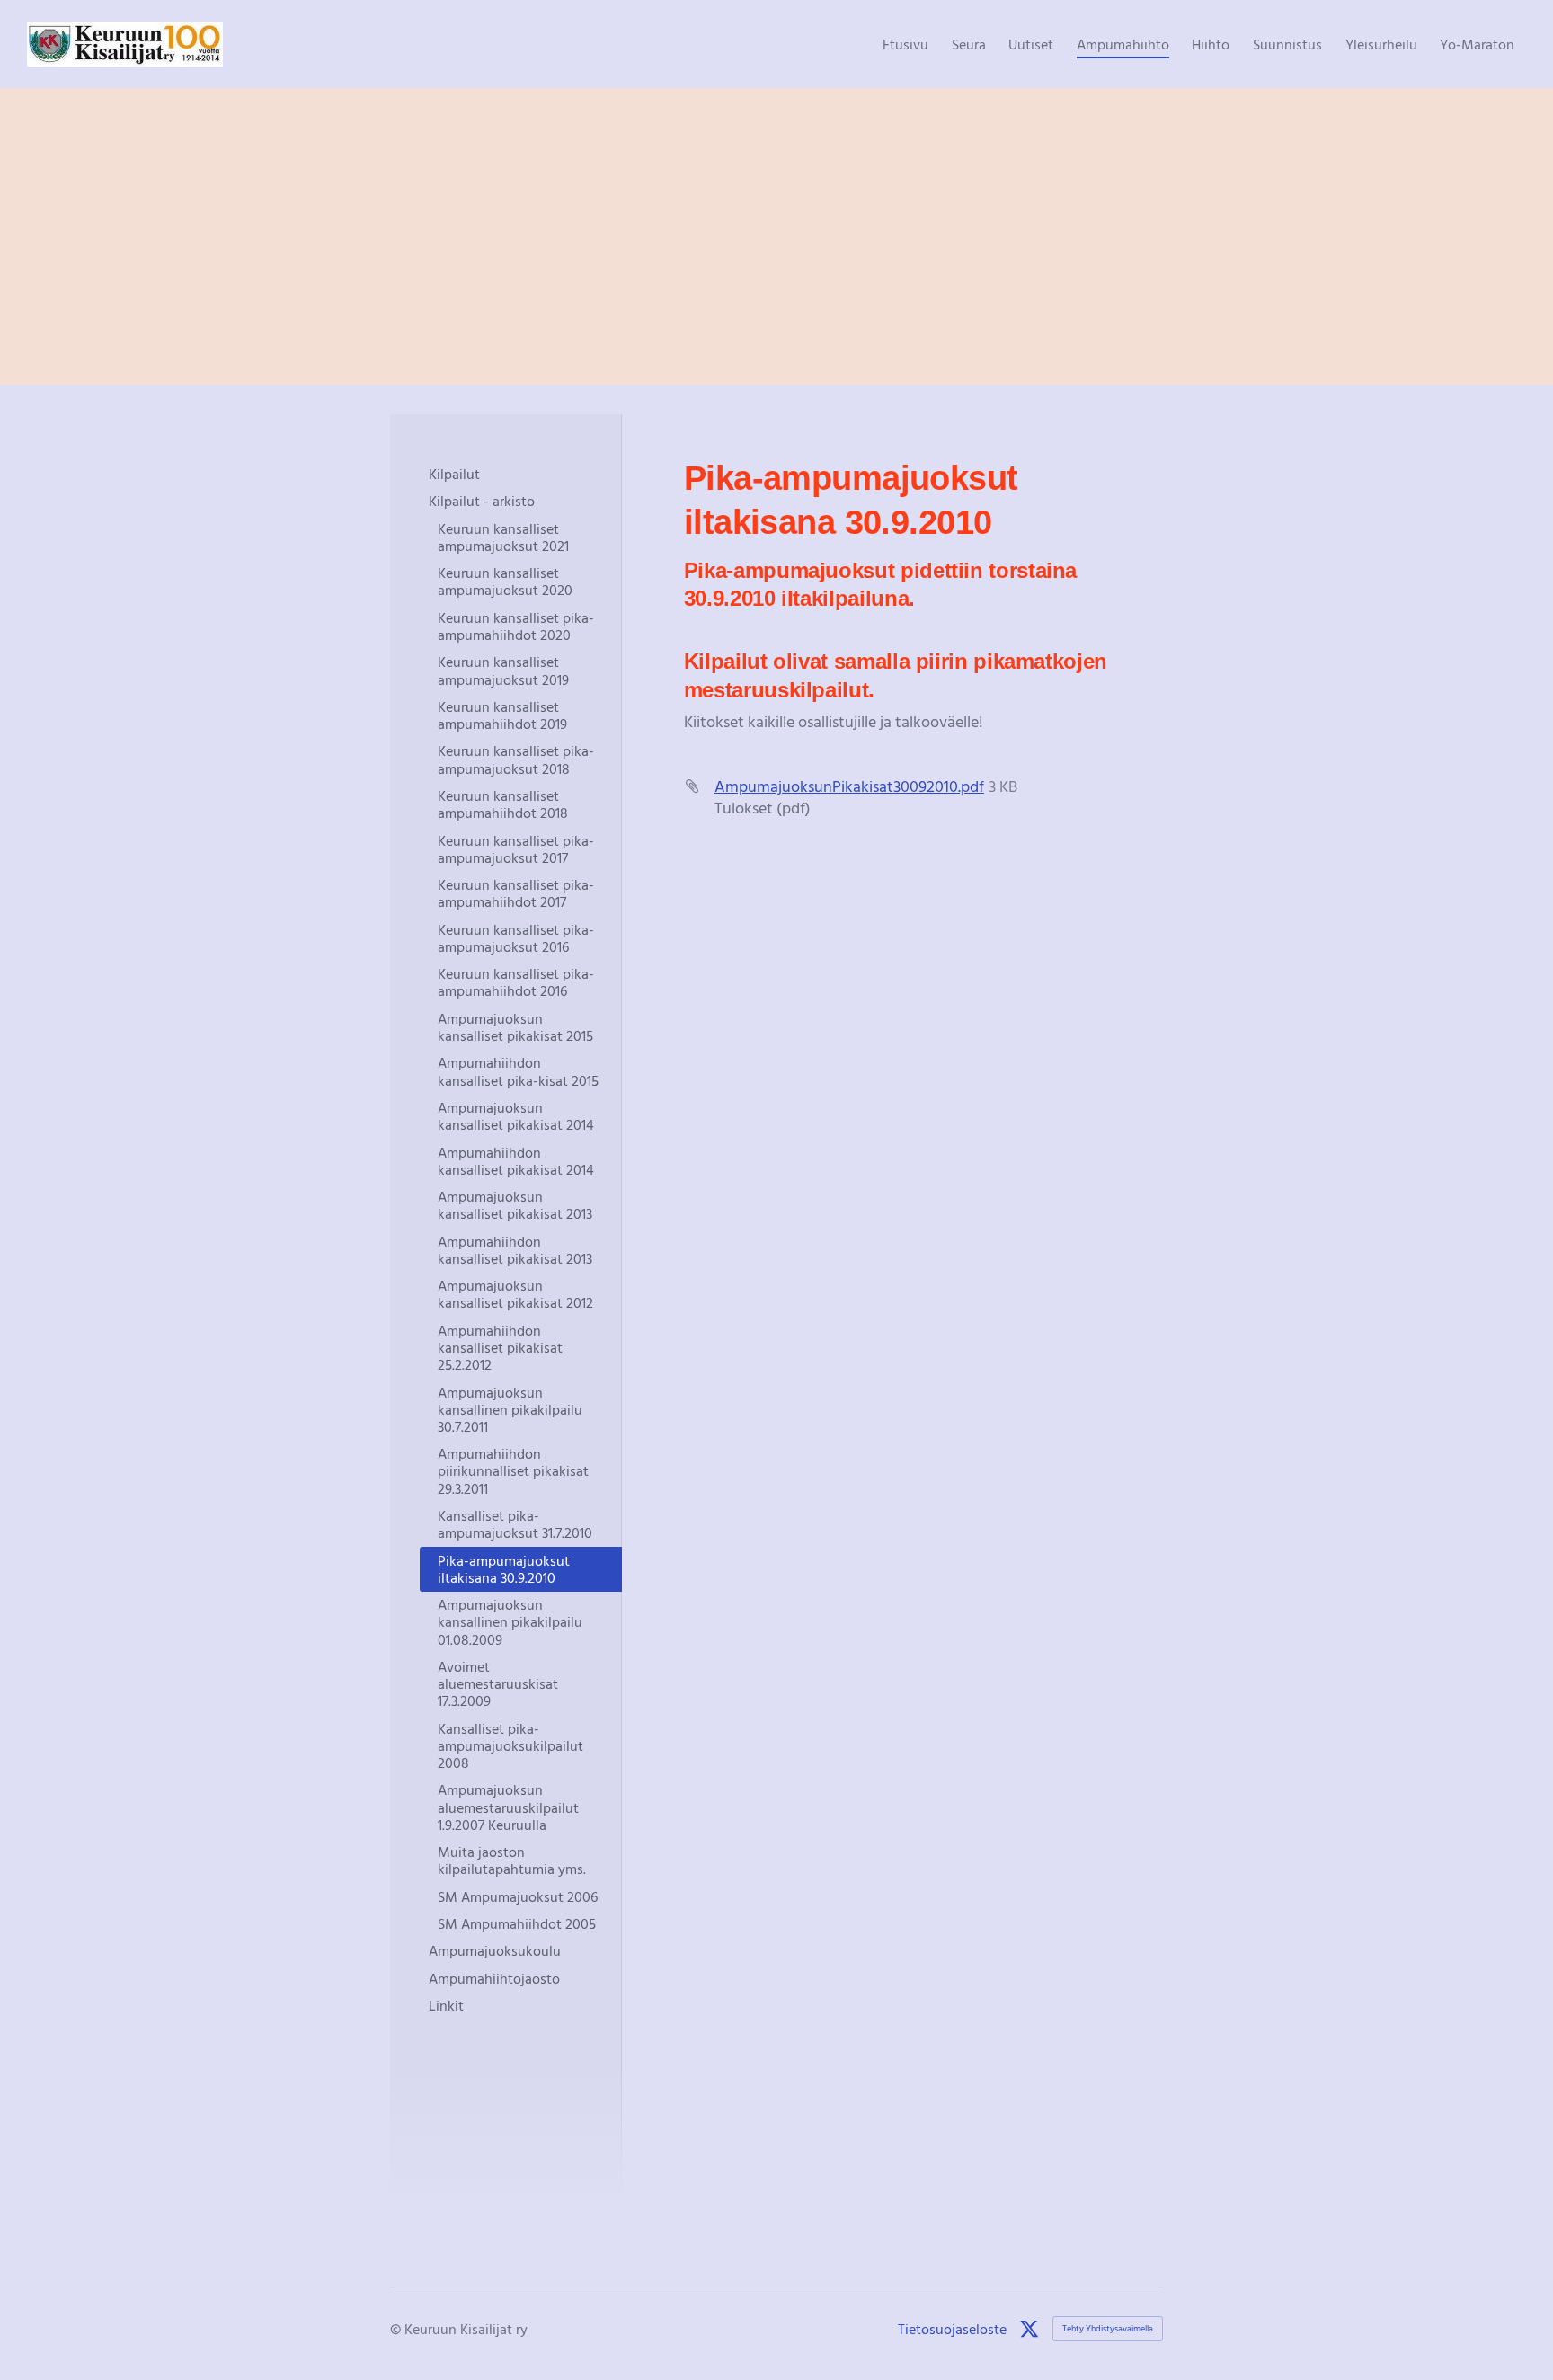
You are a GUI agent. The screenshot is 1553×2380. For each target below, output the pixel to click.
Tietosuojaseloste (952, 2329)
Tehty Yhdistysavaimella (1108, 2328)
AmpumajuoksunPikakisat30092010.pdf (849, 786)
